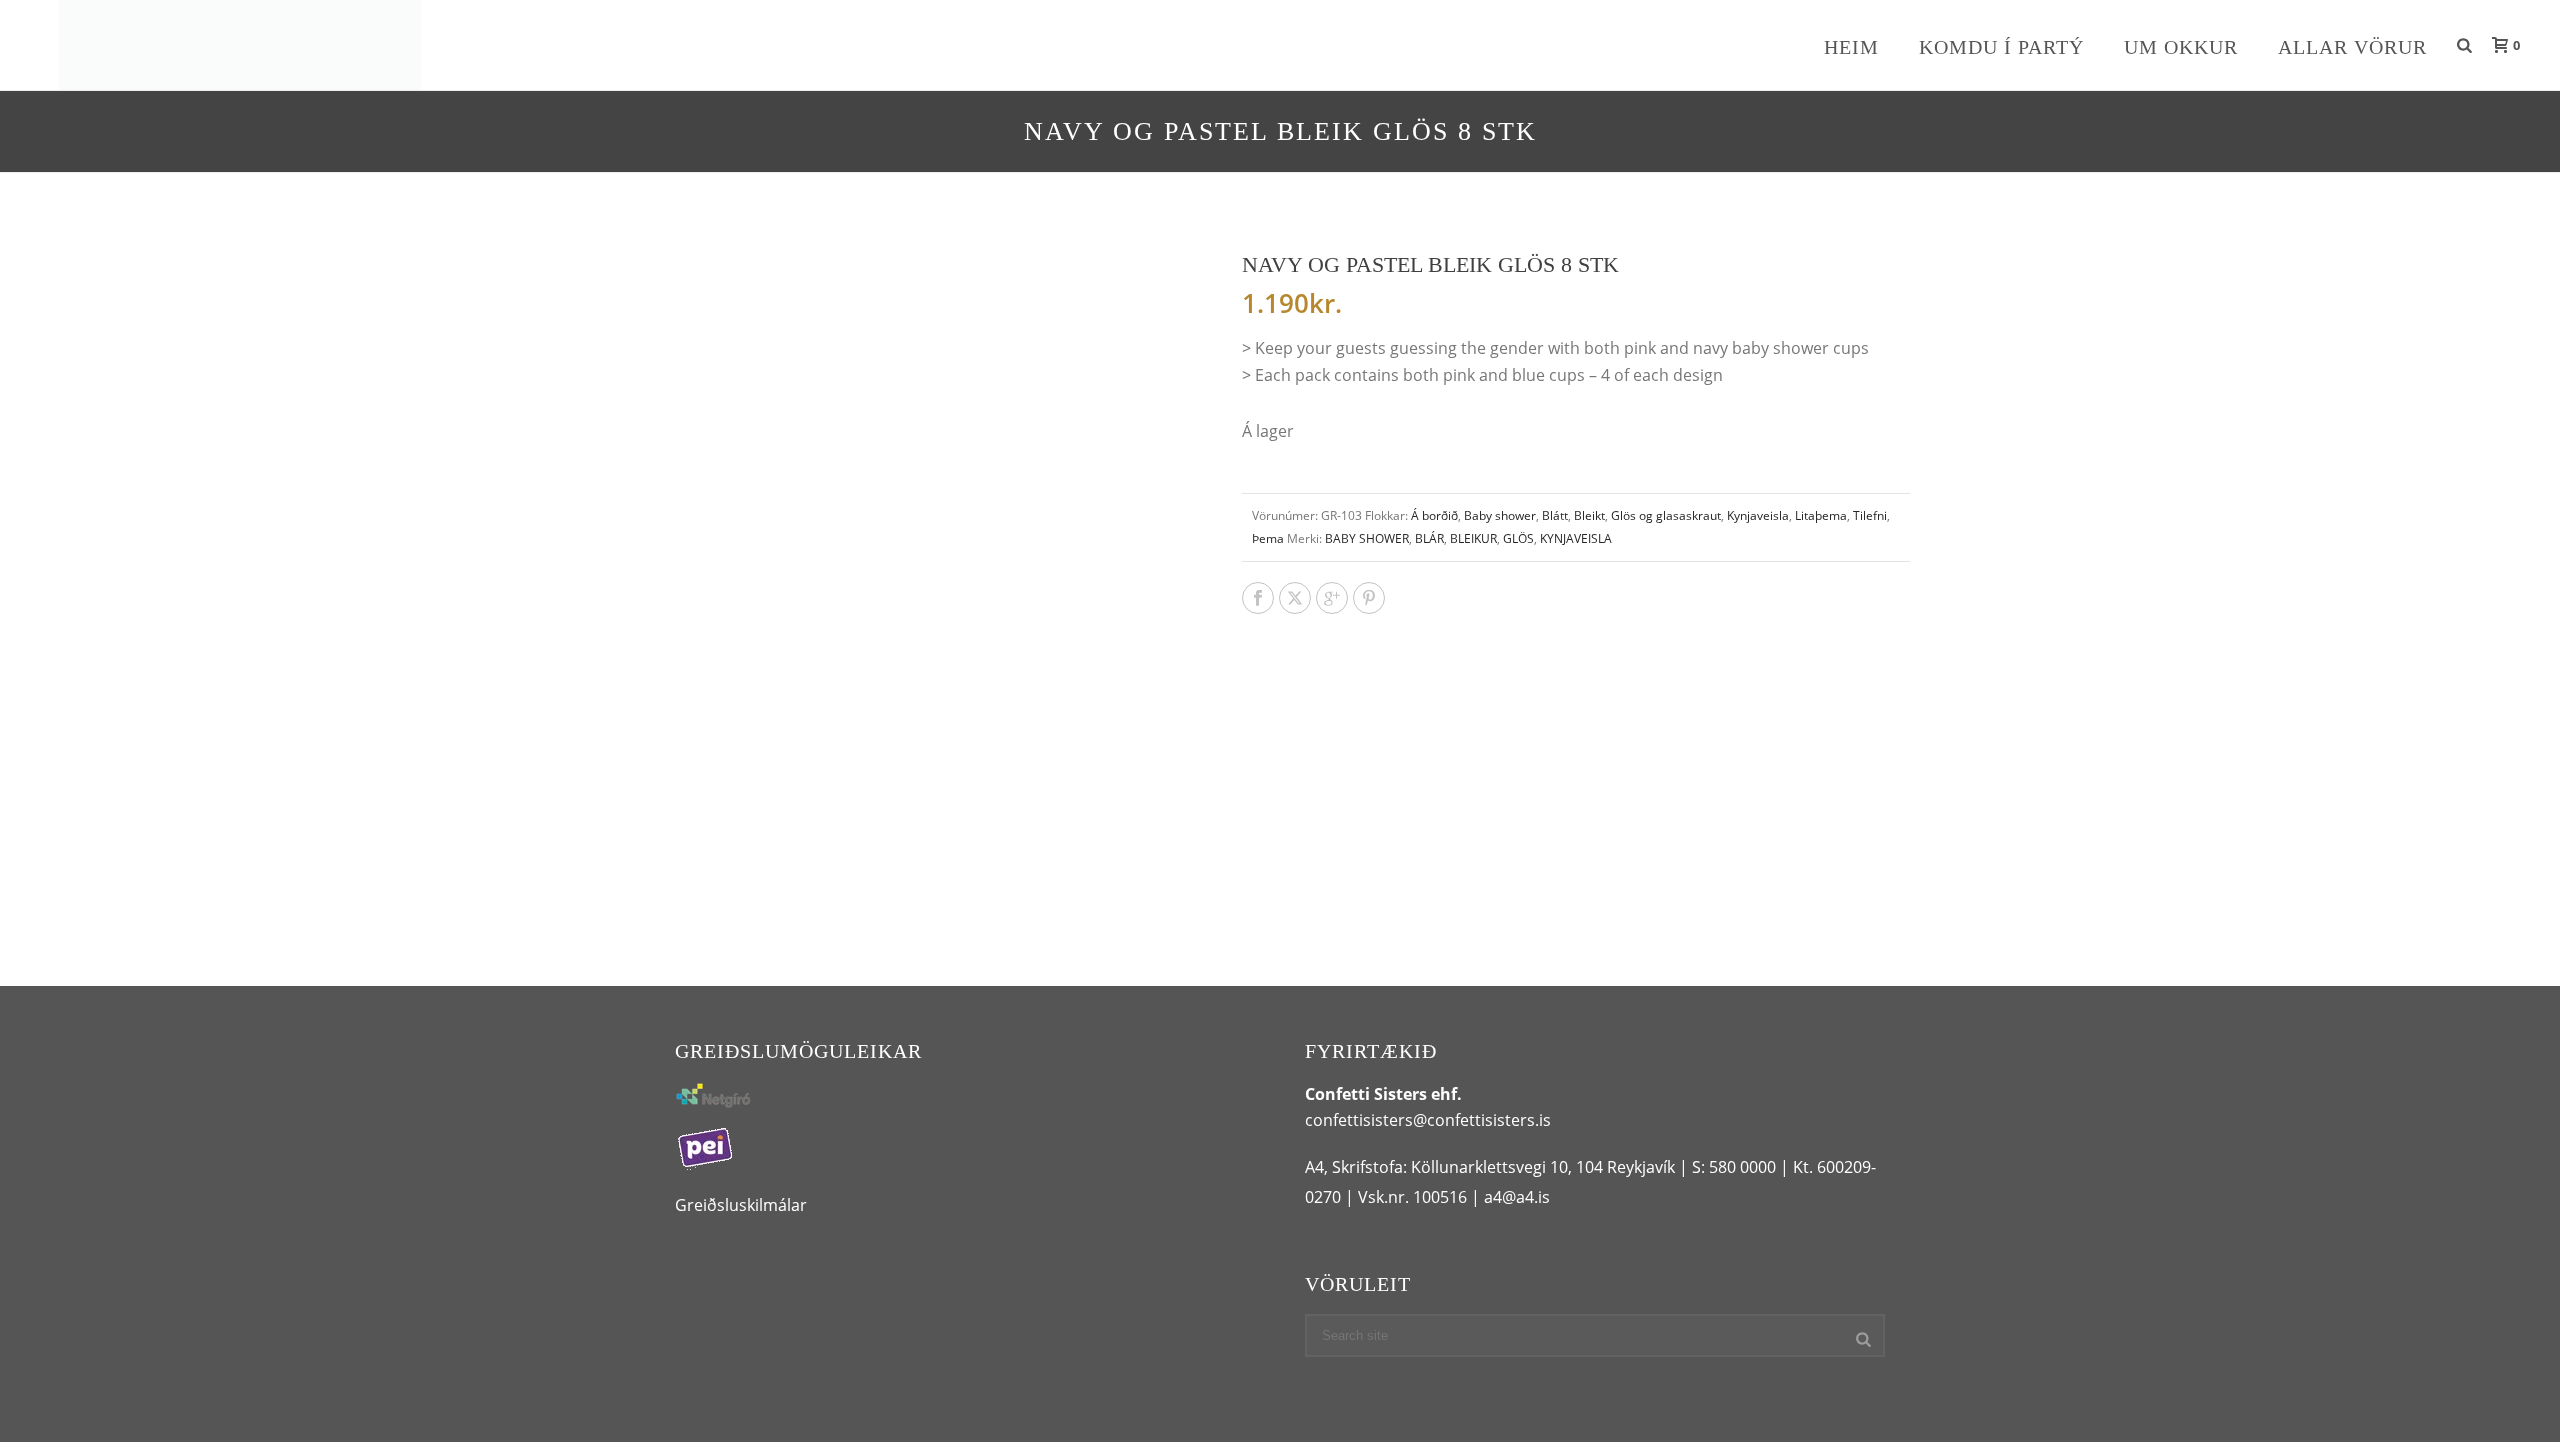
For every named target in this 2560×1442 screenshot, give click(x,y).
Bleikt (1589, 515)
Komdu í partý (2001, 47)
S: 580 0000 (1734, 1167)
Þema (1268, 538)
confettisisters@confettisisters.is (1428, 1120)
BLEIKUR (1473, 538)
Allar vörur (2352, 47)
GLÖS (1518, 538)
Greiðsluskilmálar (741, 1205)
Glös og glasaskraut (1666, 515)
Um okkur (2181, 47)
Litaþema (1821, 515)
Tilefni (1870, 515)
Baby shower (1500, 515)
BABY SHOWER (1367, 538)
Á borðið (1434, 515)
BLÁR (1429, 538)
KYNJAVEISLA (1576, 538)
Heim (1851, 47)
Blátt (1555, 515)
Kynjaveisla (1758, 515)
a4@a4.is (1517, 1197)
